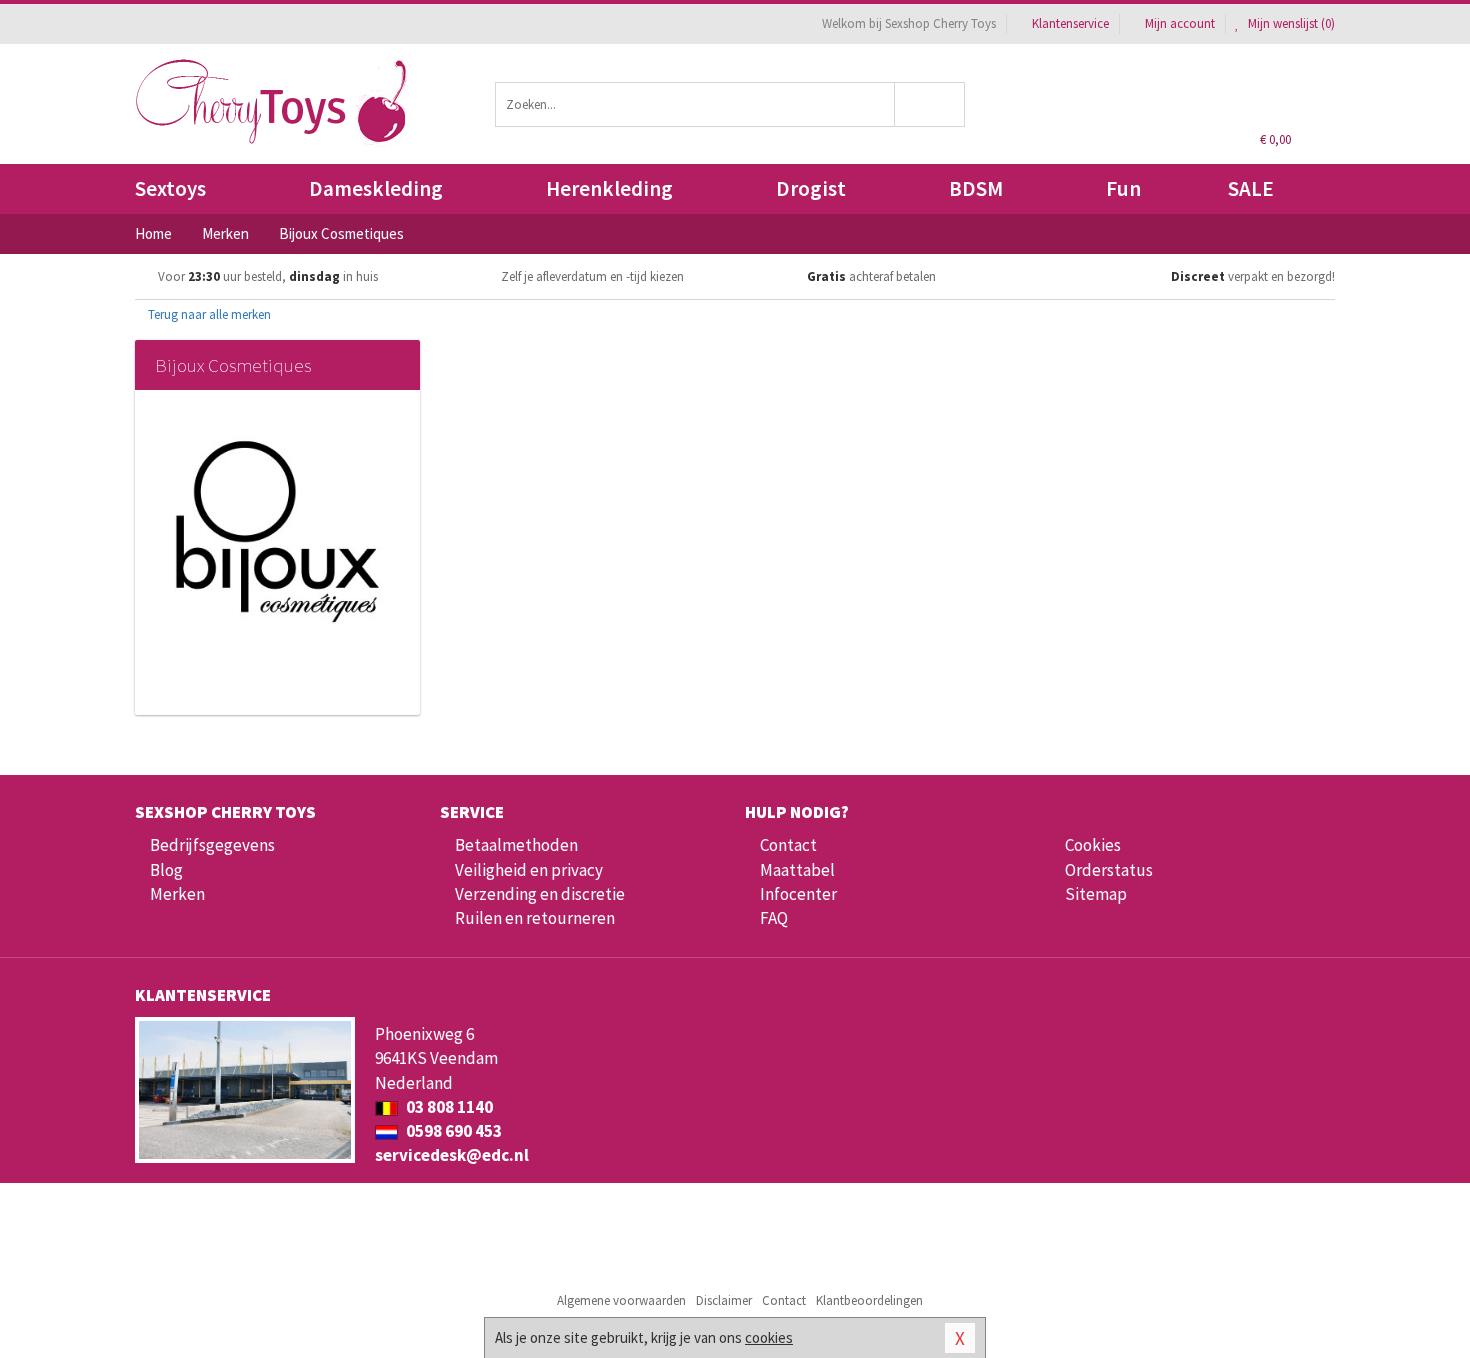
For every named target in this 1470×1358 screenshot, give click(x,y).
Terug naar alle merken (208, 314)
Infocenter (798, 894)
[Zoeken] (930, 104)
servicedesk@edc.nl (452, 1155)
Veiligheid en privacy (529, 870)
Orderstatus (1109, 870)
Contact (788, 845)
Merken (177, 894)
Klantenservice (1070, 23)
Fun (1123, 188)
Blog (166, 870)
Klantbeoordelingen (869, 1300)
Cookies (1093, 845)
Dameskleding (376, 188)
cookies (769, 1337)
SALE (1251, 188)
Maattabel (797, 870)
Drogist (811, 188)
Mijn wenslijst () (1290, 23)
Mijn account (1180, 23)
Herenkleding (609, 188)
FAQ (774, 918)
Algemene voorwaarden (621, 1300)
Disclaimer (724, 1300)
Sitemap (1096, 894)
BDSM (976, 188)
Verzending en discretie (540, 894)
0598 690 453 (452, 1131)
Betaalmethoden (516, 845)
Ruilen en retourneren (535, 918)
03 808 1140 (448, 1107)
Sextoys (170, 188)
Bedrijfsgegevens (212, 845)
